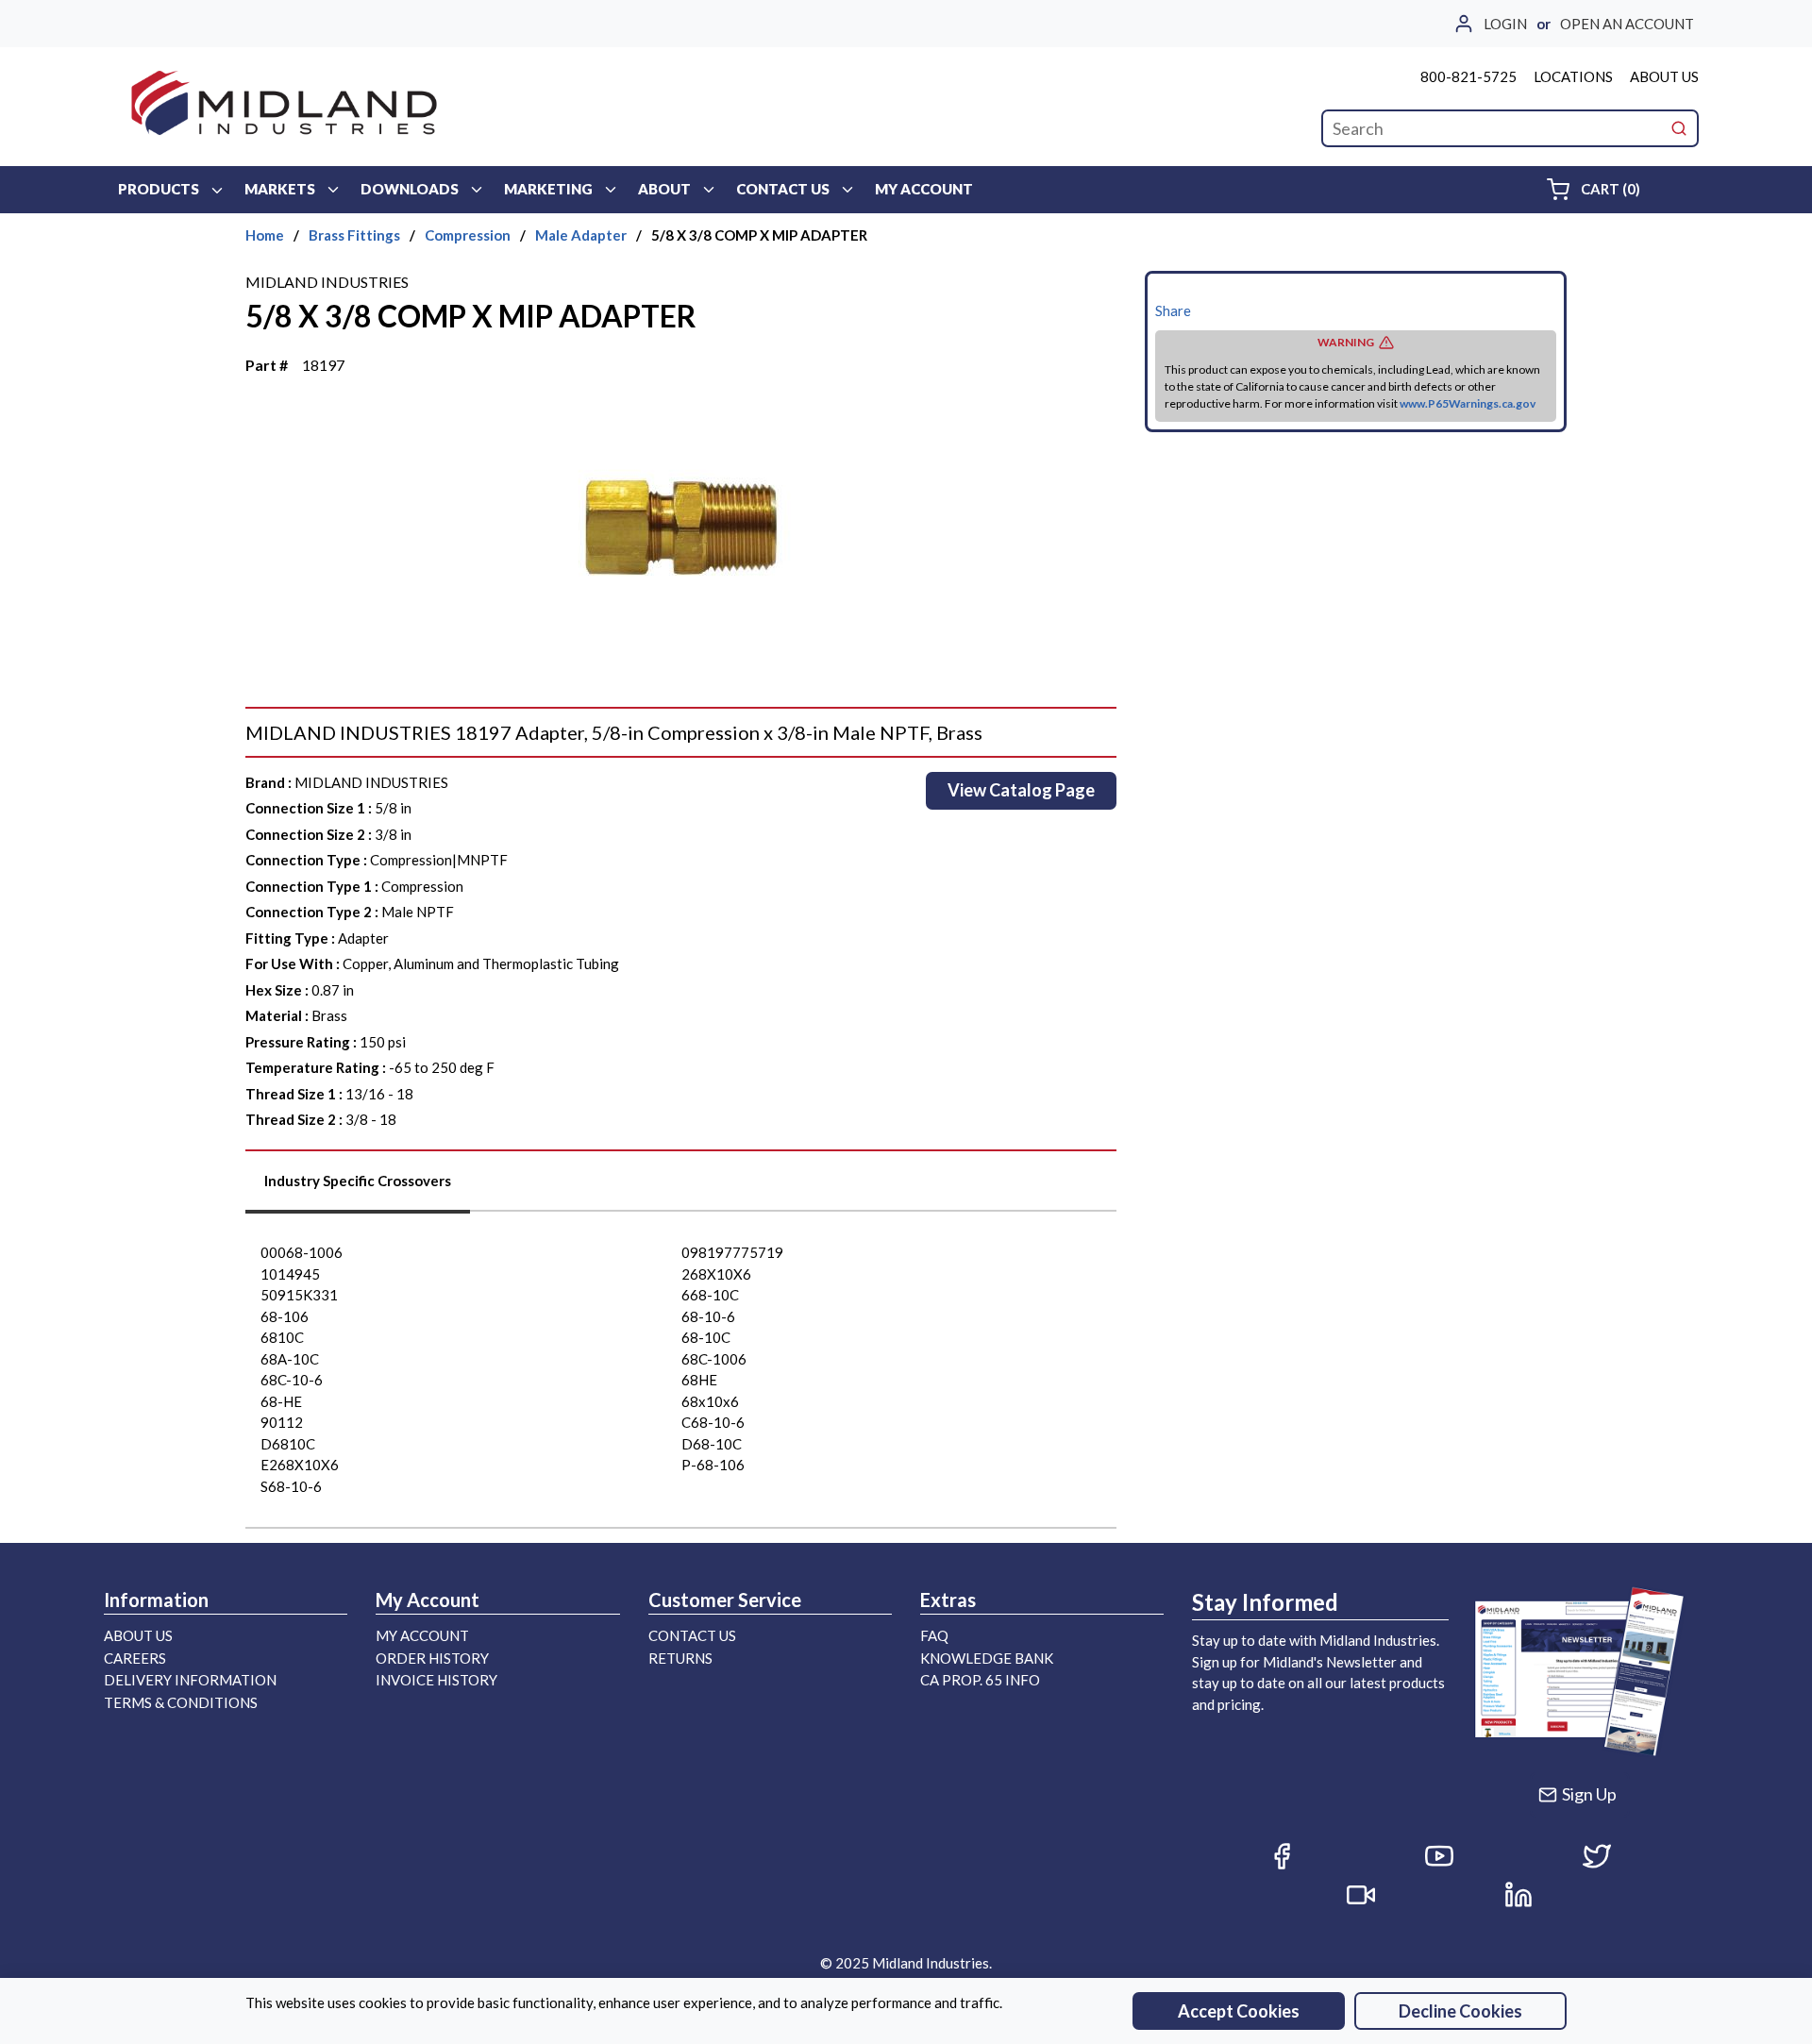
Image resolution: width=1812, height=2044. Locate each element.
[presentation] (358, 1188)
